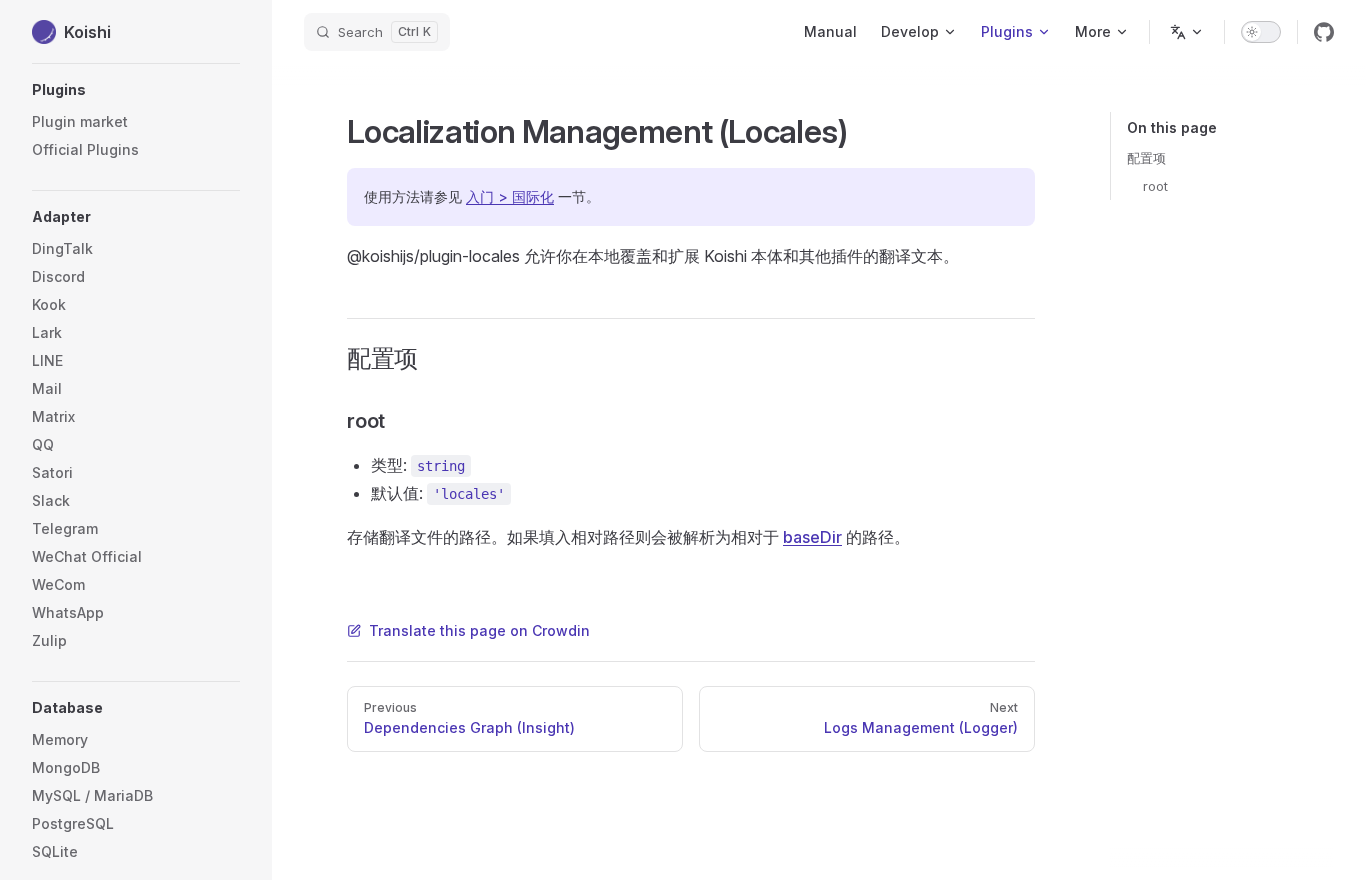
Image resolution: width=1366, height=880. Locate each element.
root (1155, 186)
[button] (136, 90)
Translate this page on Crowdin (479, 630)
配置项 (1146, 158)
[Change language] (1187, 32)
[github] (1324, 32)
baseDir (812, 537)
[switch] (1261, 32)
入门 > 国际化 (510, 196)
